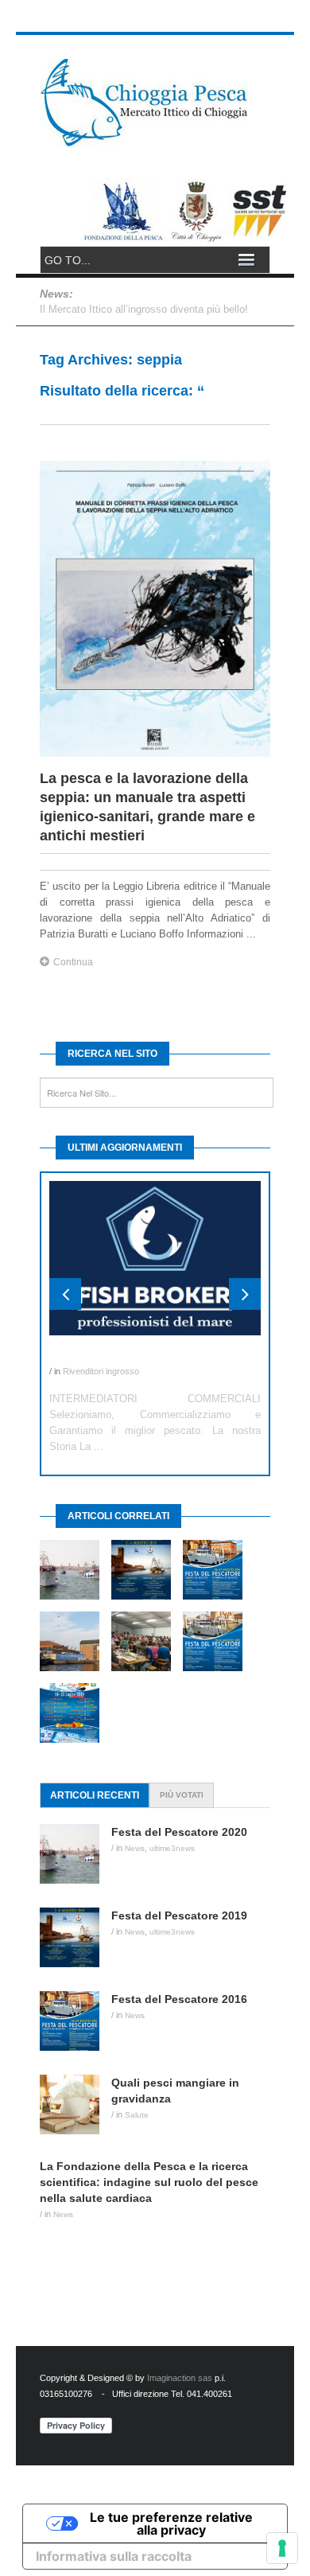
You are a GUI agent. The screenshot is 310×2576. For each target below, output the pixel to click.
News (135, 1848)
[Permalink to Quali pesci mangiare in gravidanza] (76, 2104)
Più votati (182, 1795)
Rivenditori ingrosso (101, 1371)
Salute (137, 2115)
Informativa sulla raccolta (114, 2556)
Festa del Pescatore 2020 (179, 1832)
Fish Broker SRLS (97, 1355)
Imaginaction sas (180, 2378)
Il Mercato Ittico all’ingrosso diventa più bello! (144, 309)
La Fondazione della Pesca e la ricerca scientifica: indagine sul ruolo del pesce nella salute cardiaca (149, 2182)
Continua (73, 962)
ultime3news (172, 1848)
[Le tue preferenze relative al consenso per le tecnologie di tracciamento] (282, 2548)
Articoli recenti (95, 1795)
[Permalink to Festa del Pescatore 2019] (76, 1937)
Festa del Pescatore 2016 (179, 1999)
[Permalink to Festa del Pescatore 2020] (76, 1854)
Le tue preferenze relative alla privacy (171, 2523)
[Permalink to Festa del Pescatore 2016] (76, 2021)
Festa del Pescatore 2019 (179, 1915)
